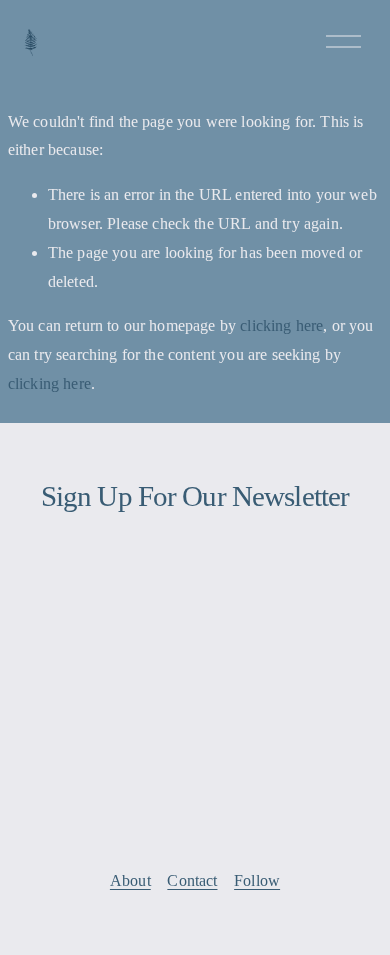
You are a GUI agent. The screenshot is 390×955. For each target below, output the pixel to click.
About (130, 880)
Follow (257, 880)
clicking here (281, 325)
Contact (192, 880)
